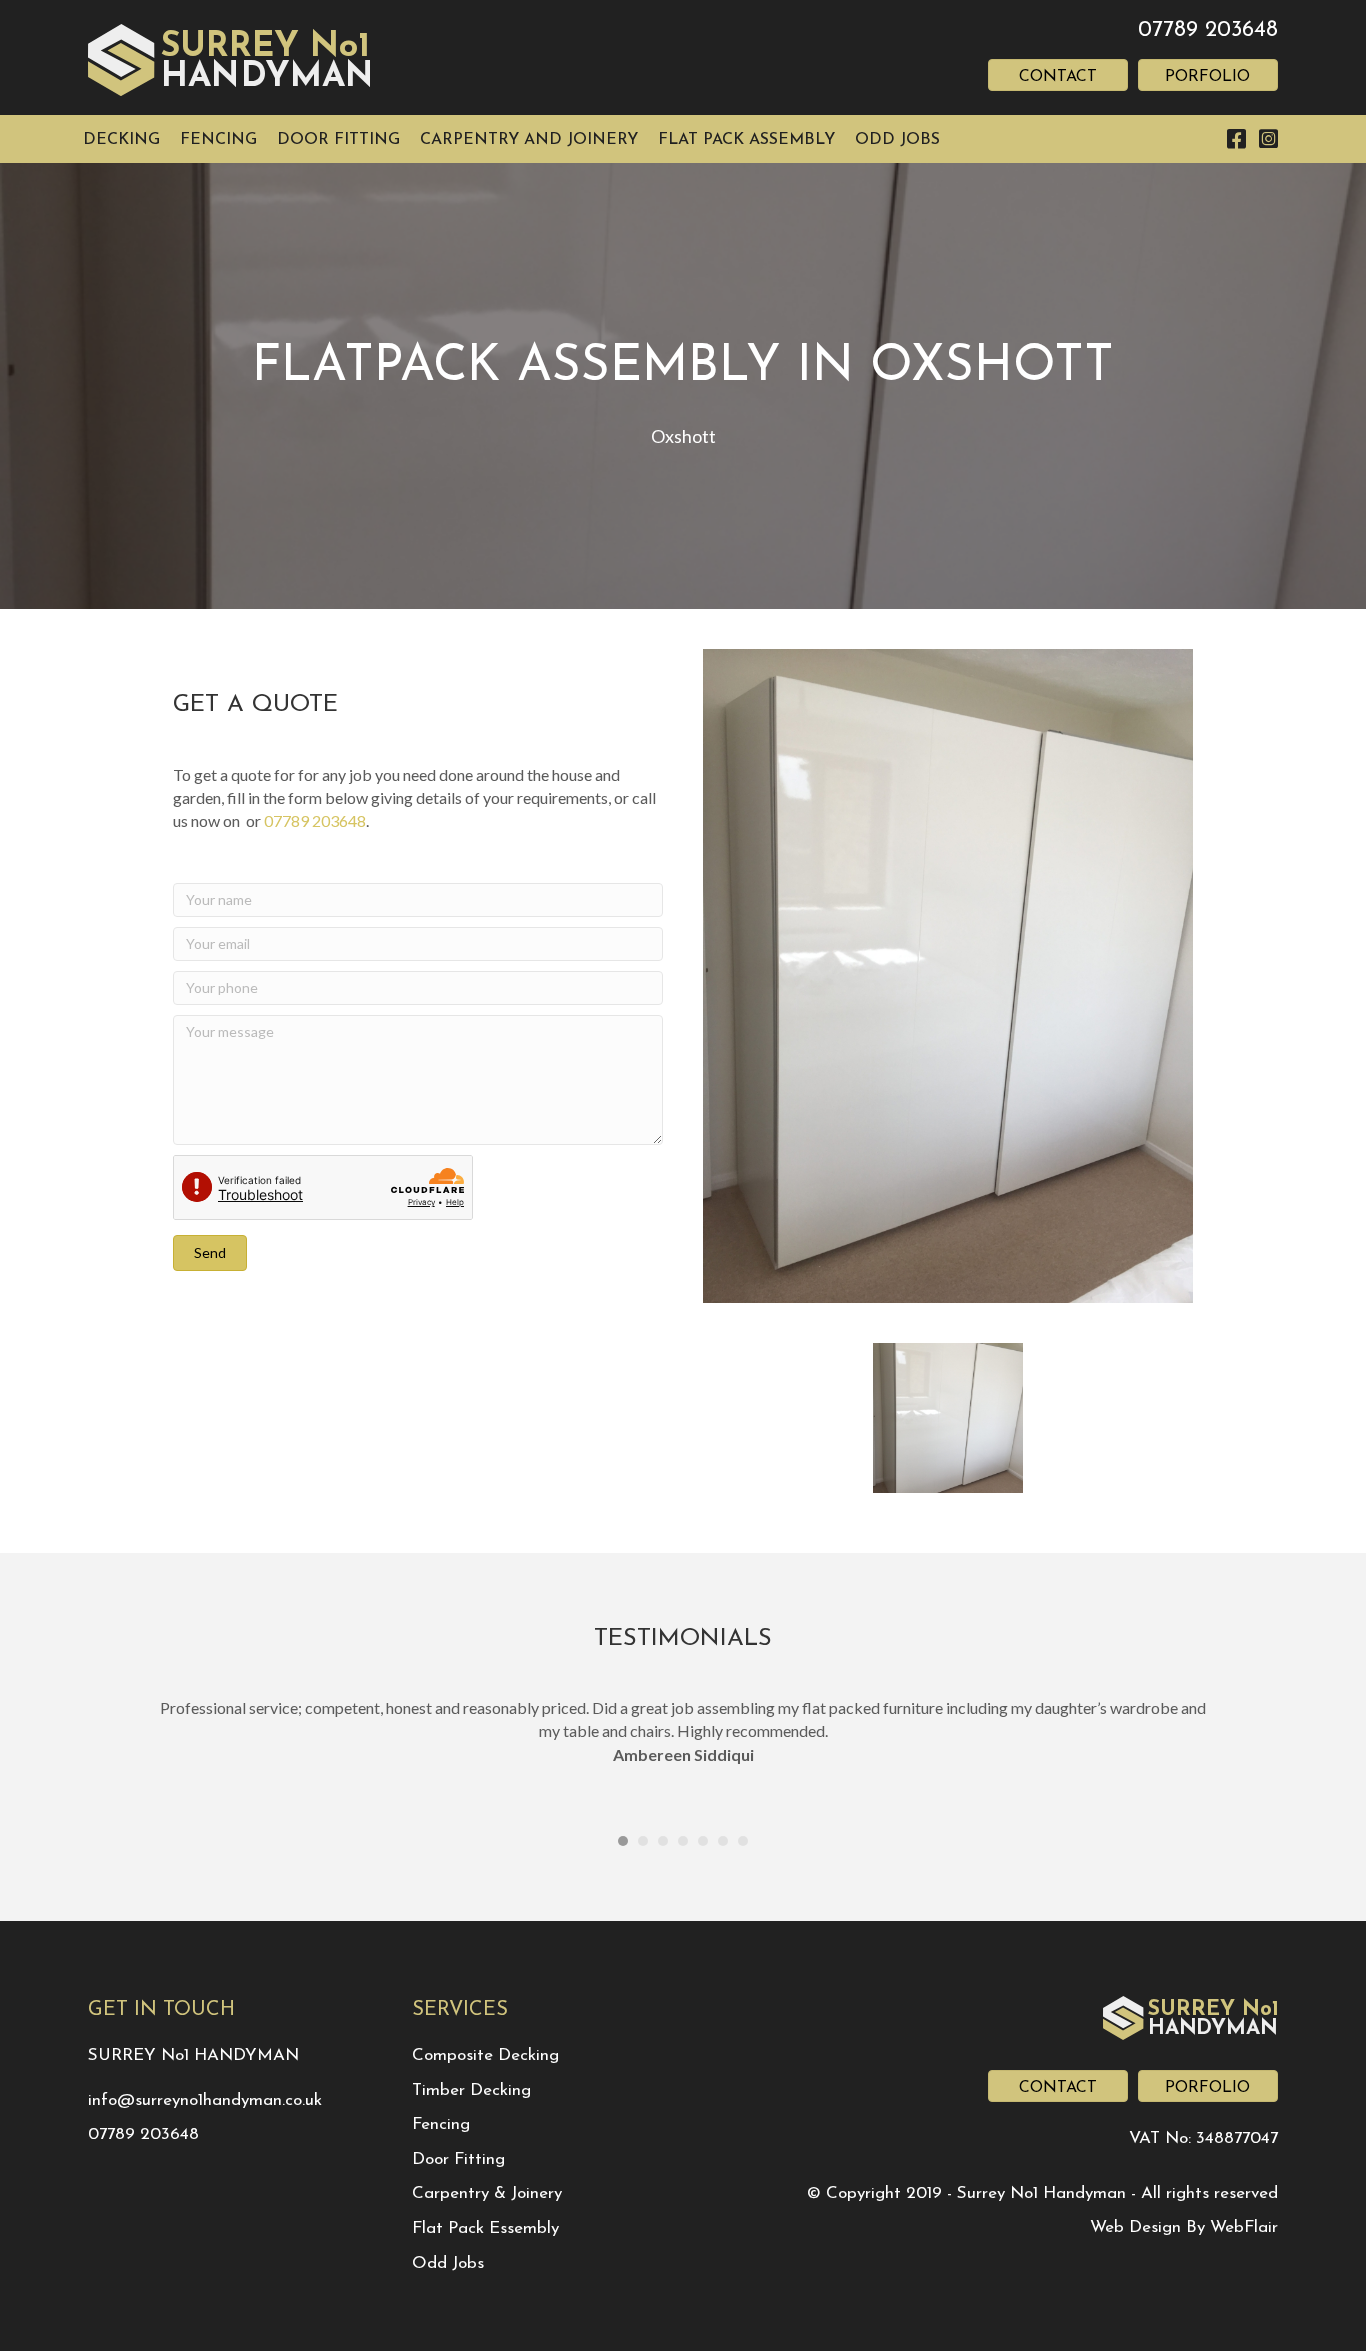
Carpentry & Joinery (487, 2193)
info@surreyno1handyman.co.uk (205, 2100)
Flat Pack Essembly (485, 2228)
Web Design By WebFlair (1184, 2227)
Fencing (441, 2124)
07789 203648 (1208, 30)
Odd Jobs (448, 2263)
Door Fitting (458, 2159)
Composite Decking (485, 2055)
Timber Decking (471, 2090)
